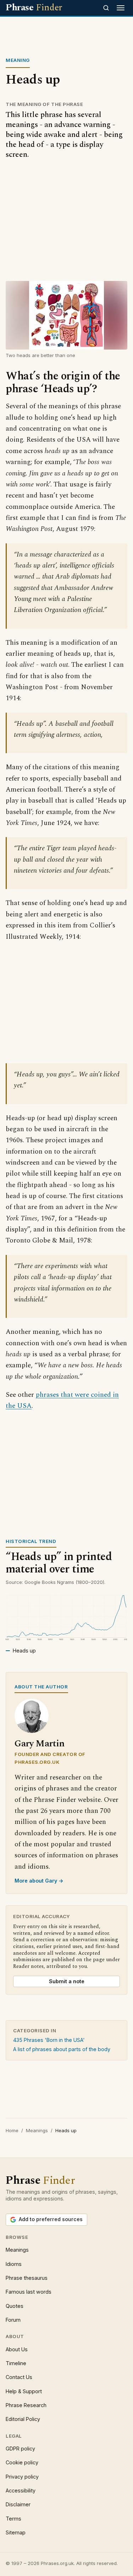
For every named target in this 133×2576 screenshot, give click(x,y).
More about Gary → (39, 1881)
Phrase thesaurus (27, 2278)
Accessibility (21, 2490)
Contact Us (19, 2377)
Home (12, 2130)
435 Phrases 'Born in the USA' (49, 2040)
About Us (17, 2349)
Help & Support (24, 2391)
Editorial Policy (23, 2419)
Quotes (15, 2306)
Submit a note (67, 1981)
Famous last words (29, 2292)
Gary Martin (40, 1744)
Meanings (37, 2130)
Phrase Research (26, 2405)
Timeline (16, 2363)
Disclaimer (18, 2504)
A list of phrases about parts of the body (62, 2049)
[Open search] (106, 8)
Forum (13, 2320)
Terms (13, 2519)
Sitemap (16, 2532)
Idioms (14, 2264)
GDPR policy (20, 2449)
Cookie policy (22, 2462)
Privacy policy (22, 2477)
